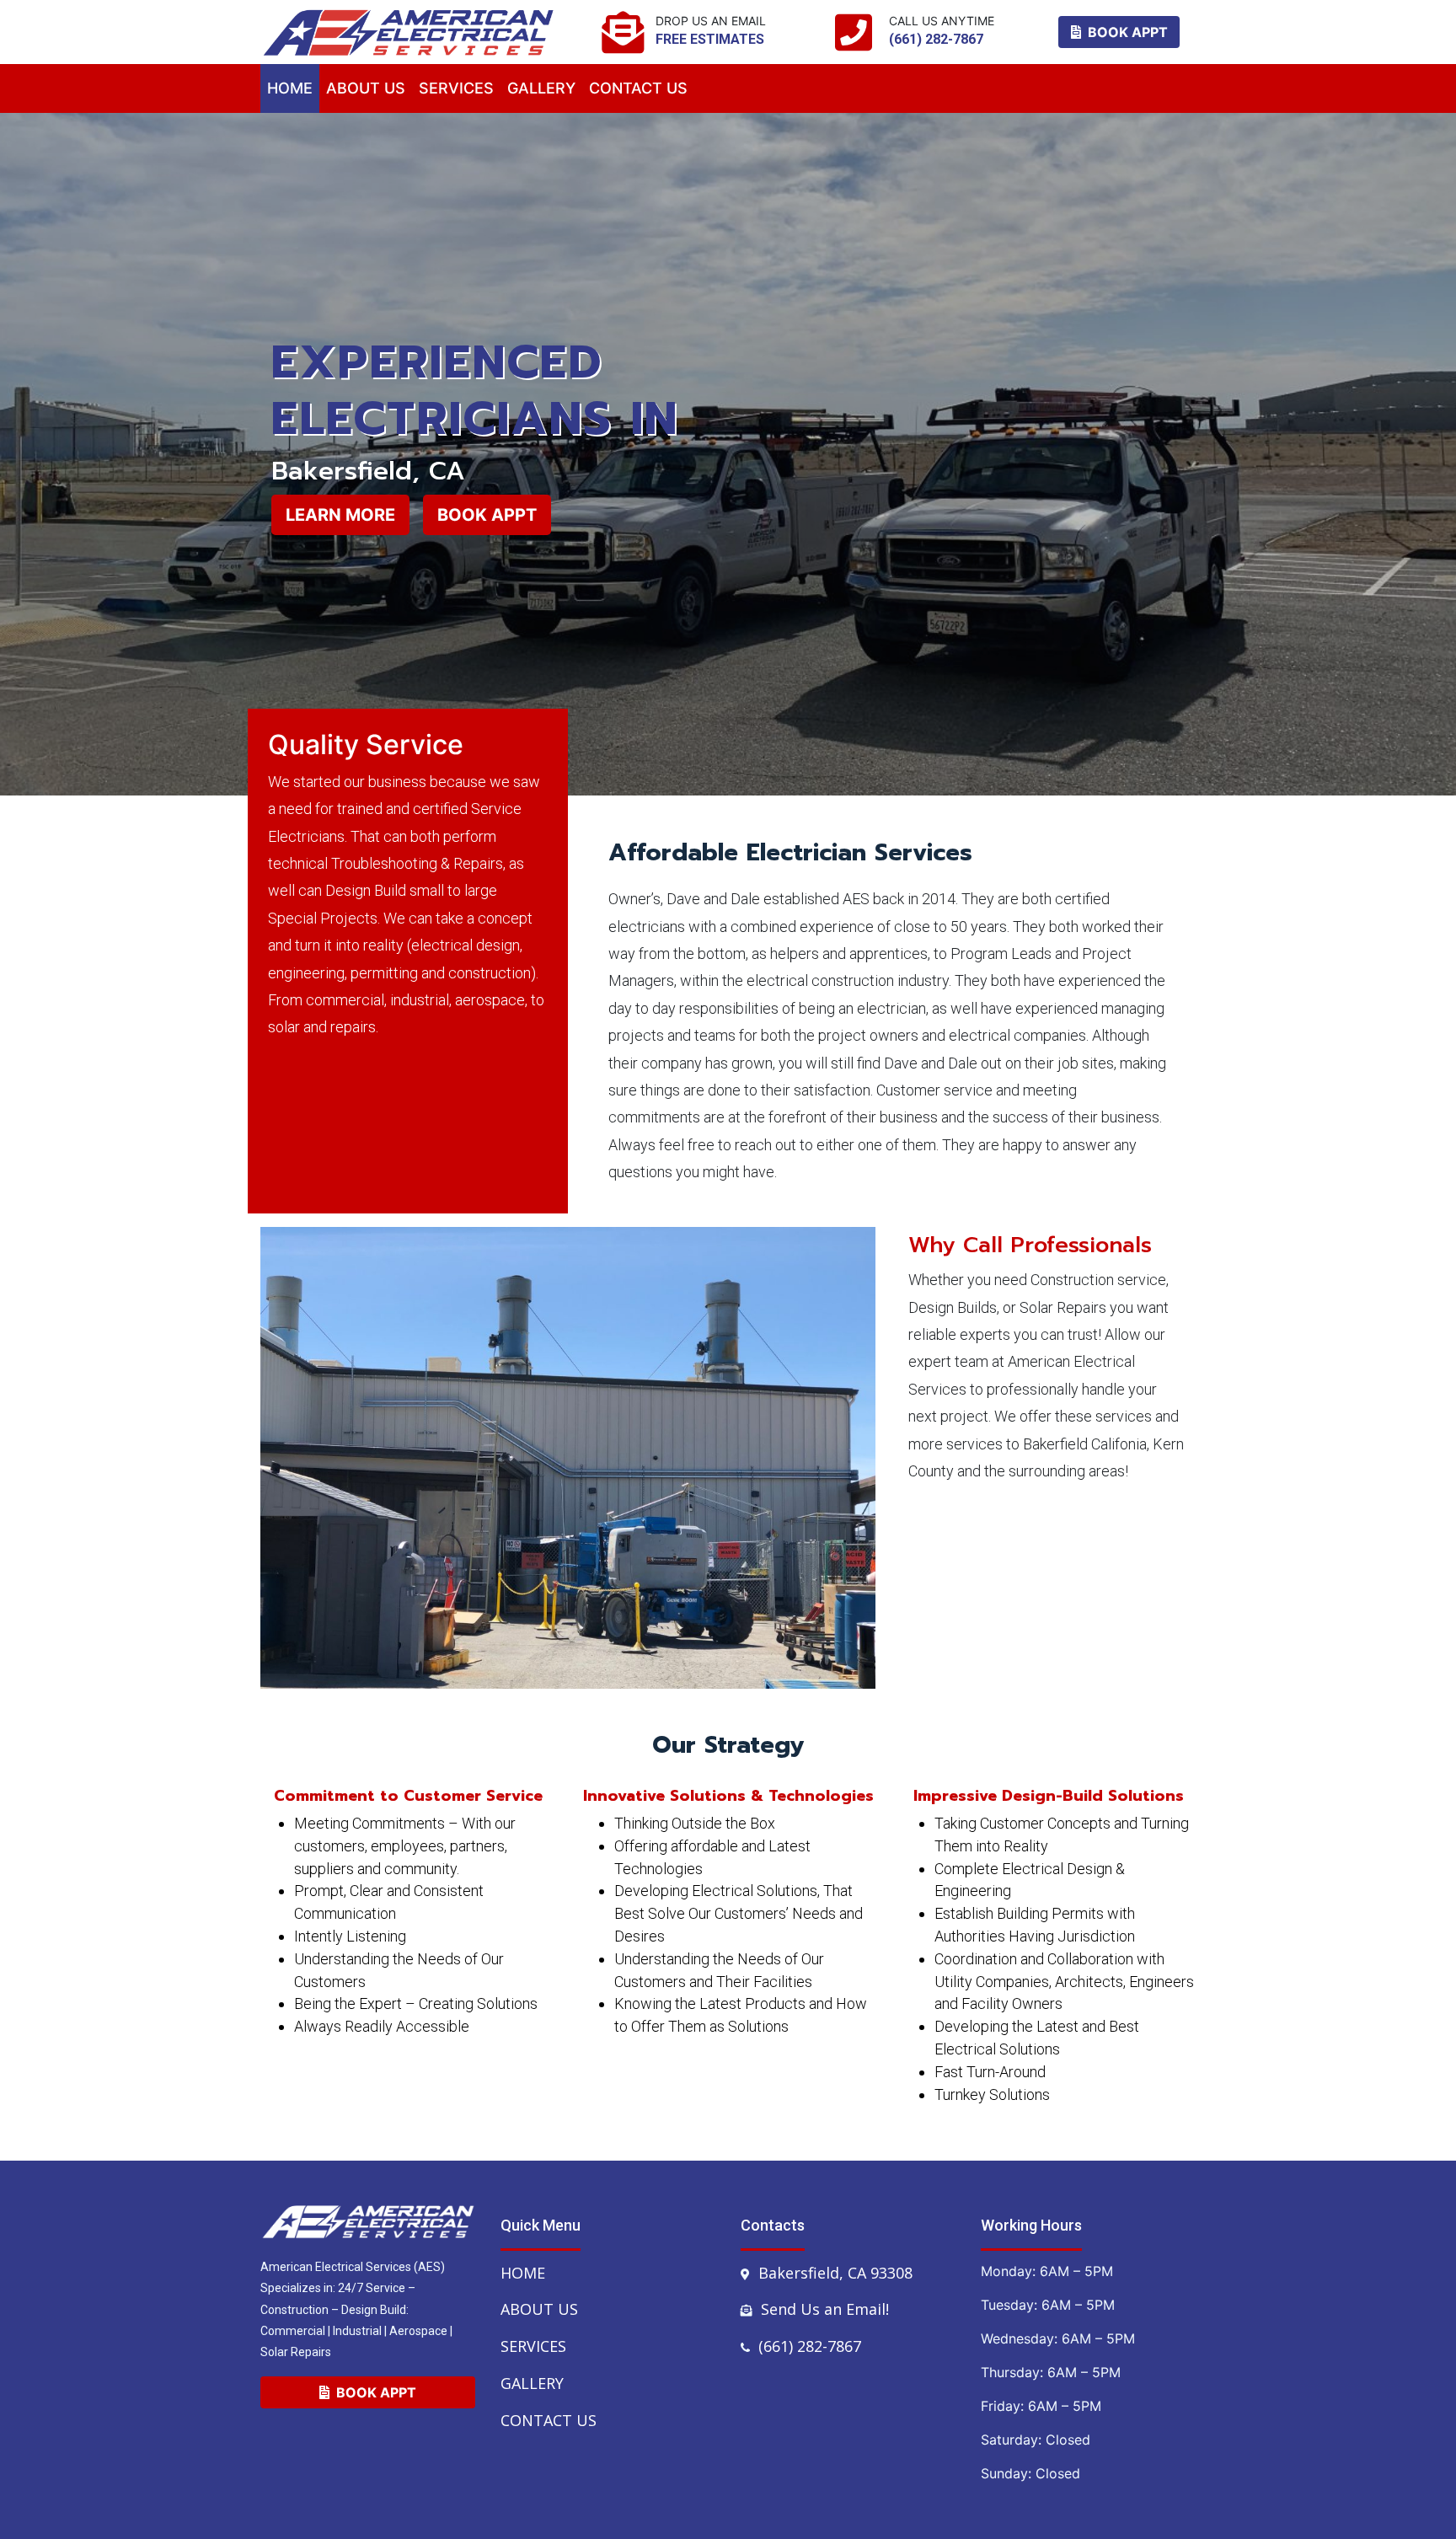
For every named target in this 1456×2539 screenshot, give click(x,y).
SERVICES (456, 88)
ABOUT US (366, 88)
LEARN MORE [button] (340, 515)
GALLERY (541, 88)
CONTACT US (638, 88)
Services (533, 2346)
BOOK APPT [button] (1124, 32)
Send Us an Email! (825, 2309)
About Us (539, 2309)
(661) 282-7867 (810, 2346)
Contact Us (549, 2420)
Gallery (532, 2383)
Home (290, 88)
